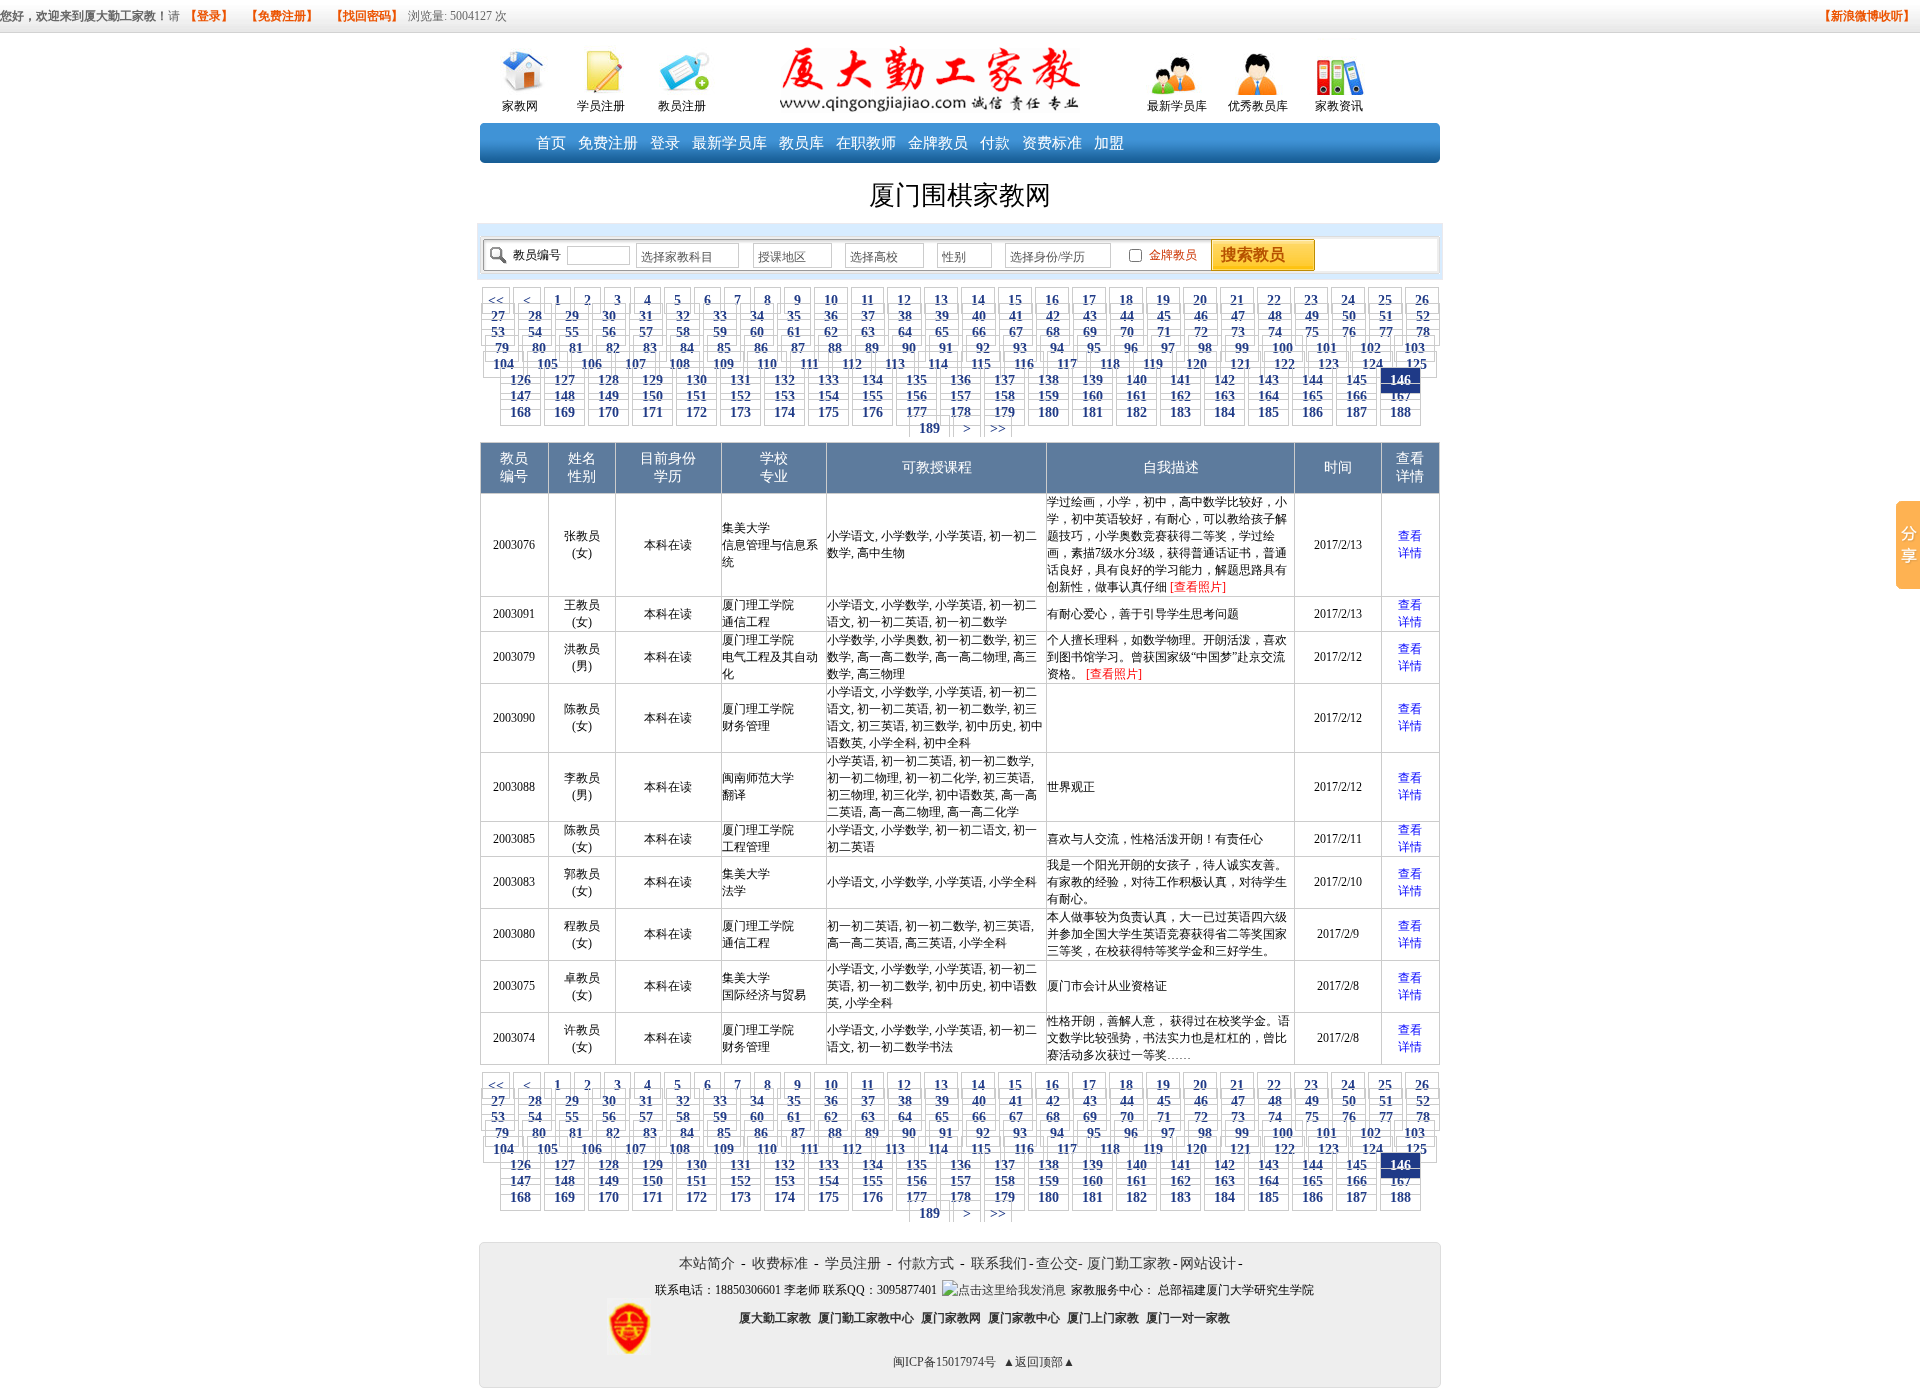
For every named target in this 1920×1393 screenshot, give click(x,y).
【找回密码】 (367, 16)
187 (1356, 412)
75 (1312, 332)
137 (1004, 380)
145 (1356, 380)
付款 (995, 143)
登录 (665, 143)
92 (983, 348)
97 (1168, 348)
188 (1400, 412)
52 (1423, 316)
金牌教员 (938, 143)
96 (1131, 348)
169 (564, 412)
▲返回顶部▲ (1039, 1362)
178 (960, 412)
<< (496, 300)
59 (720, 332)
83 (650, 348)
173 (740, 412)
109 (723, 364)
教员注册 (682, 106)
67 (1016, 332)
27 (498, 316)
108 (679, 364)
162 (1180, 396)
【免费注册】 (282, 16)
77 (1386, 332)
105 (547, 364)
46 (1201, 316)
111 (809, 364)
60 (757, 332)
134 (872, 380)
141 (1180, 380)
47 (1238, 316)
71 (1164, 332)
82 (613, 348)
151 (696, 396)
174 (784, 412)
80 (539, 348)
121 (1240, 364)
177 (916, 412)
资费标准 (1052, 143)
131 (740, 380)
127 (564, 380)
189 (929, 428)
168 (520, 412)
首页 (551, 143)
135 (916, 380)
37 (868, 316)
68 (1053, 332)
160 (1092, 396)
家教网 (520, 106)
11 (867, 300)
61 (794, 332)
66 (979, 332)
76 (1349, 332)
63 (868, 332)
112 (852, 364)
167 (1400, 396)
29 (572, 316)
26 (1422, 300)
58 (683, 332)
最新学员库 (1177, 106)
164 (1268, 396)
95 (1094, 348)
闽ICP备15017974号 (944, 1362)
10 (831, 300)
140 (1136, 380)
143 (1268, 380)
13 (941, 300)
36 (831, 316)
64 (905, 332)
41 (1016, 316)
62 (831, 332)
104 (503, 364)
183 (1180, 412)
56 (609, 332)
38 (905, 316)
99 (1242, 348)
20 (1200, 300)
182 (1136, 412)
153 (784, 396)
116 (1024, 364)
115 (981, 364)
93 (1020, 348)
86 (761, 348)
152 (740, 396)
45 (1164, 316)
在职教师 (866, 143)
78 (1423, 332)
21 (1237, 300)
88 (835, 348)
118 (1110, 364)
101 (1326, 348)
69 (1090, 332)
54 (535, 332)
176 (872, 412)
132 (784, 380)
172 (696, 412)
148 (564, 396)
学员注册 (601, 106)
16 (1052, 300)
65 (942, 332)
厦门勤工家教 (1129, 1263)
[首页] (520, 66)
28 (535, 316)
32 (683, 316)
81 (576, 348)
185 (1268, 412)
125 (1416, 364)
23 (1311, 300)
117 (1067, 364)
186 (1312, 412)
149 (608, 396)
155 (872, 396)
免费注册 (608, 143)
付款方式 (926, 1263)
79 (502, 348)
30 (609, 316)
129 (652, 380)
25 (1385, 300)
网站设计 (1208, 1263)
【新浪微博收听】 (1867, 16)
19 (1163, 300)
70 (1127, 332)
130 (696, 380)
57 (646, 332)
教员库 (801, 143)
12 (904, 300)
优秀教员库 (1258, 106)
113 (895, 364)
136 (960, 380)
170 (608, 412)
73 (1238, 332)
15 (1015, 300)
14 (978, 300)
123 (1328, 364)
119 (1153, 364)
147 (520, 396)
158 (1004, 396)
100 (1282, 348)
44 (1127, 316)
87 (798, 348)
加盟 (1109, 143)
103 (1414, 348)
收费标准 (780, 1263)
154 (828, 396)
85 (724, 348)
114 (938, 364)
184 (1224, 412)
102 (1370, 348)
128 (608, 380)
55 (572, 332)
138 (1048, 380)
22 (1274, 300)
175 (828, 412)
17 (1089, 300)
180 (1048, 412)
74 (1275, 332)
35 (794, 316)
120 (1196, 364)
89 (872, 348)
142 (1224, 380)
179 (1004, 412)
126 (520, 380)
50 (1349, 316)
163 (1224, 396)
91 (946, 348)
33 (720, 316)
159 (1048, 396)
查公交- (1059, 1263)
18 (1126, 300)
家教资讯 (1339, 106)
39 (942, 316)
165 (1312, 396)
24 (1348, 300)
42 (1053, 316)
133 (828, 380)
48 (1275, 316)
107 (635, 364)
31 (646, 316)
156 (916, 396)
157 (960, 396)
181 (1092, 412)
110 (767, 364)
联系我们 (999, 1263)
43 (1090, 316)
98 (1205, 348)
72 (1201, 332)
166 (1356, 396)
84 (687, 348)
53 (498, 332)
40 (979, 316)
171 (652, 412)
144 (1312, 380)
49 (1312, 316)
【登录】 (209, 16)
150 (652, 396)
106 (591, 364)
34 (757, 316)
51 (1386, 316)
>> (998, 428)
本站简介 (707, 1263)
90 (909, 348)
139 (1092, 380)
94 (1057, 348)
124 (1372, 364)
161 (1136, 396)
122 (1284, 364)
